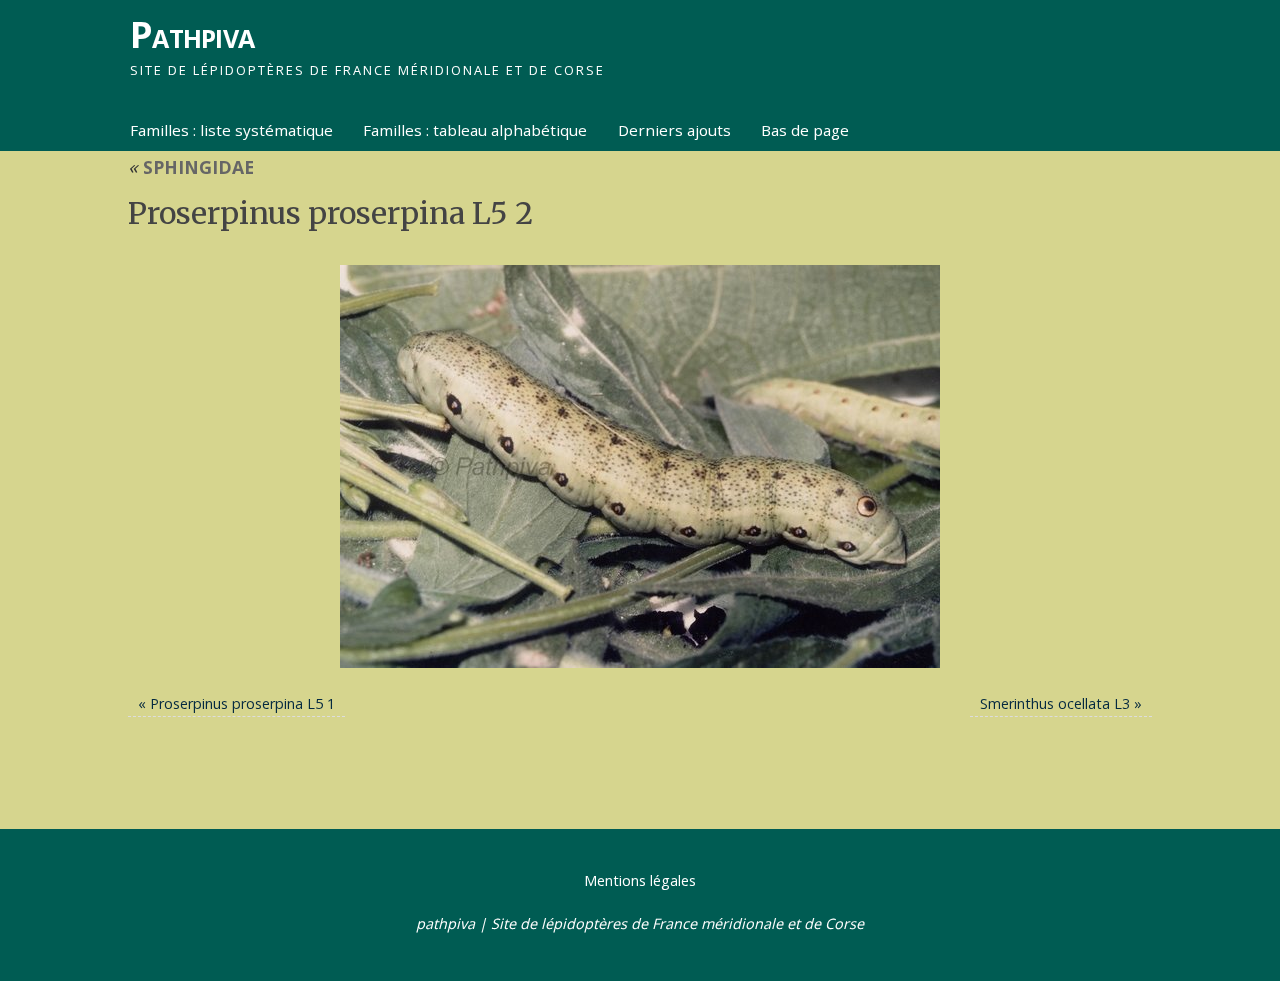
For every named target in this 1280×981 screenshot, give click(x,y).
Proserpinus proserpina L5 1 (242, 703)
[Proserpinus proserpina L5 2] (640, 466)
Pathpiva (192, 34)
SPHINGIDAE (191, 167)
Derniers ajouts (674, 130)
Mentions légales (640, 880)
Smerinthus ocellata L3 (1055, 703)
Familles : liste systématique (231, 130)
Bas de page (805, 130)
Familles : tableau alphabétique (475, 130)
